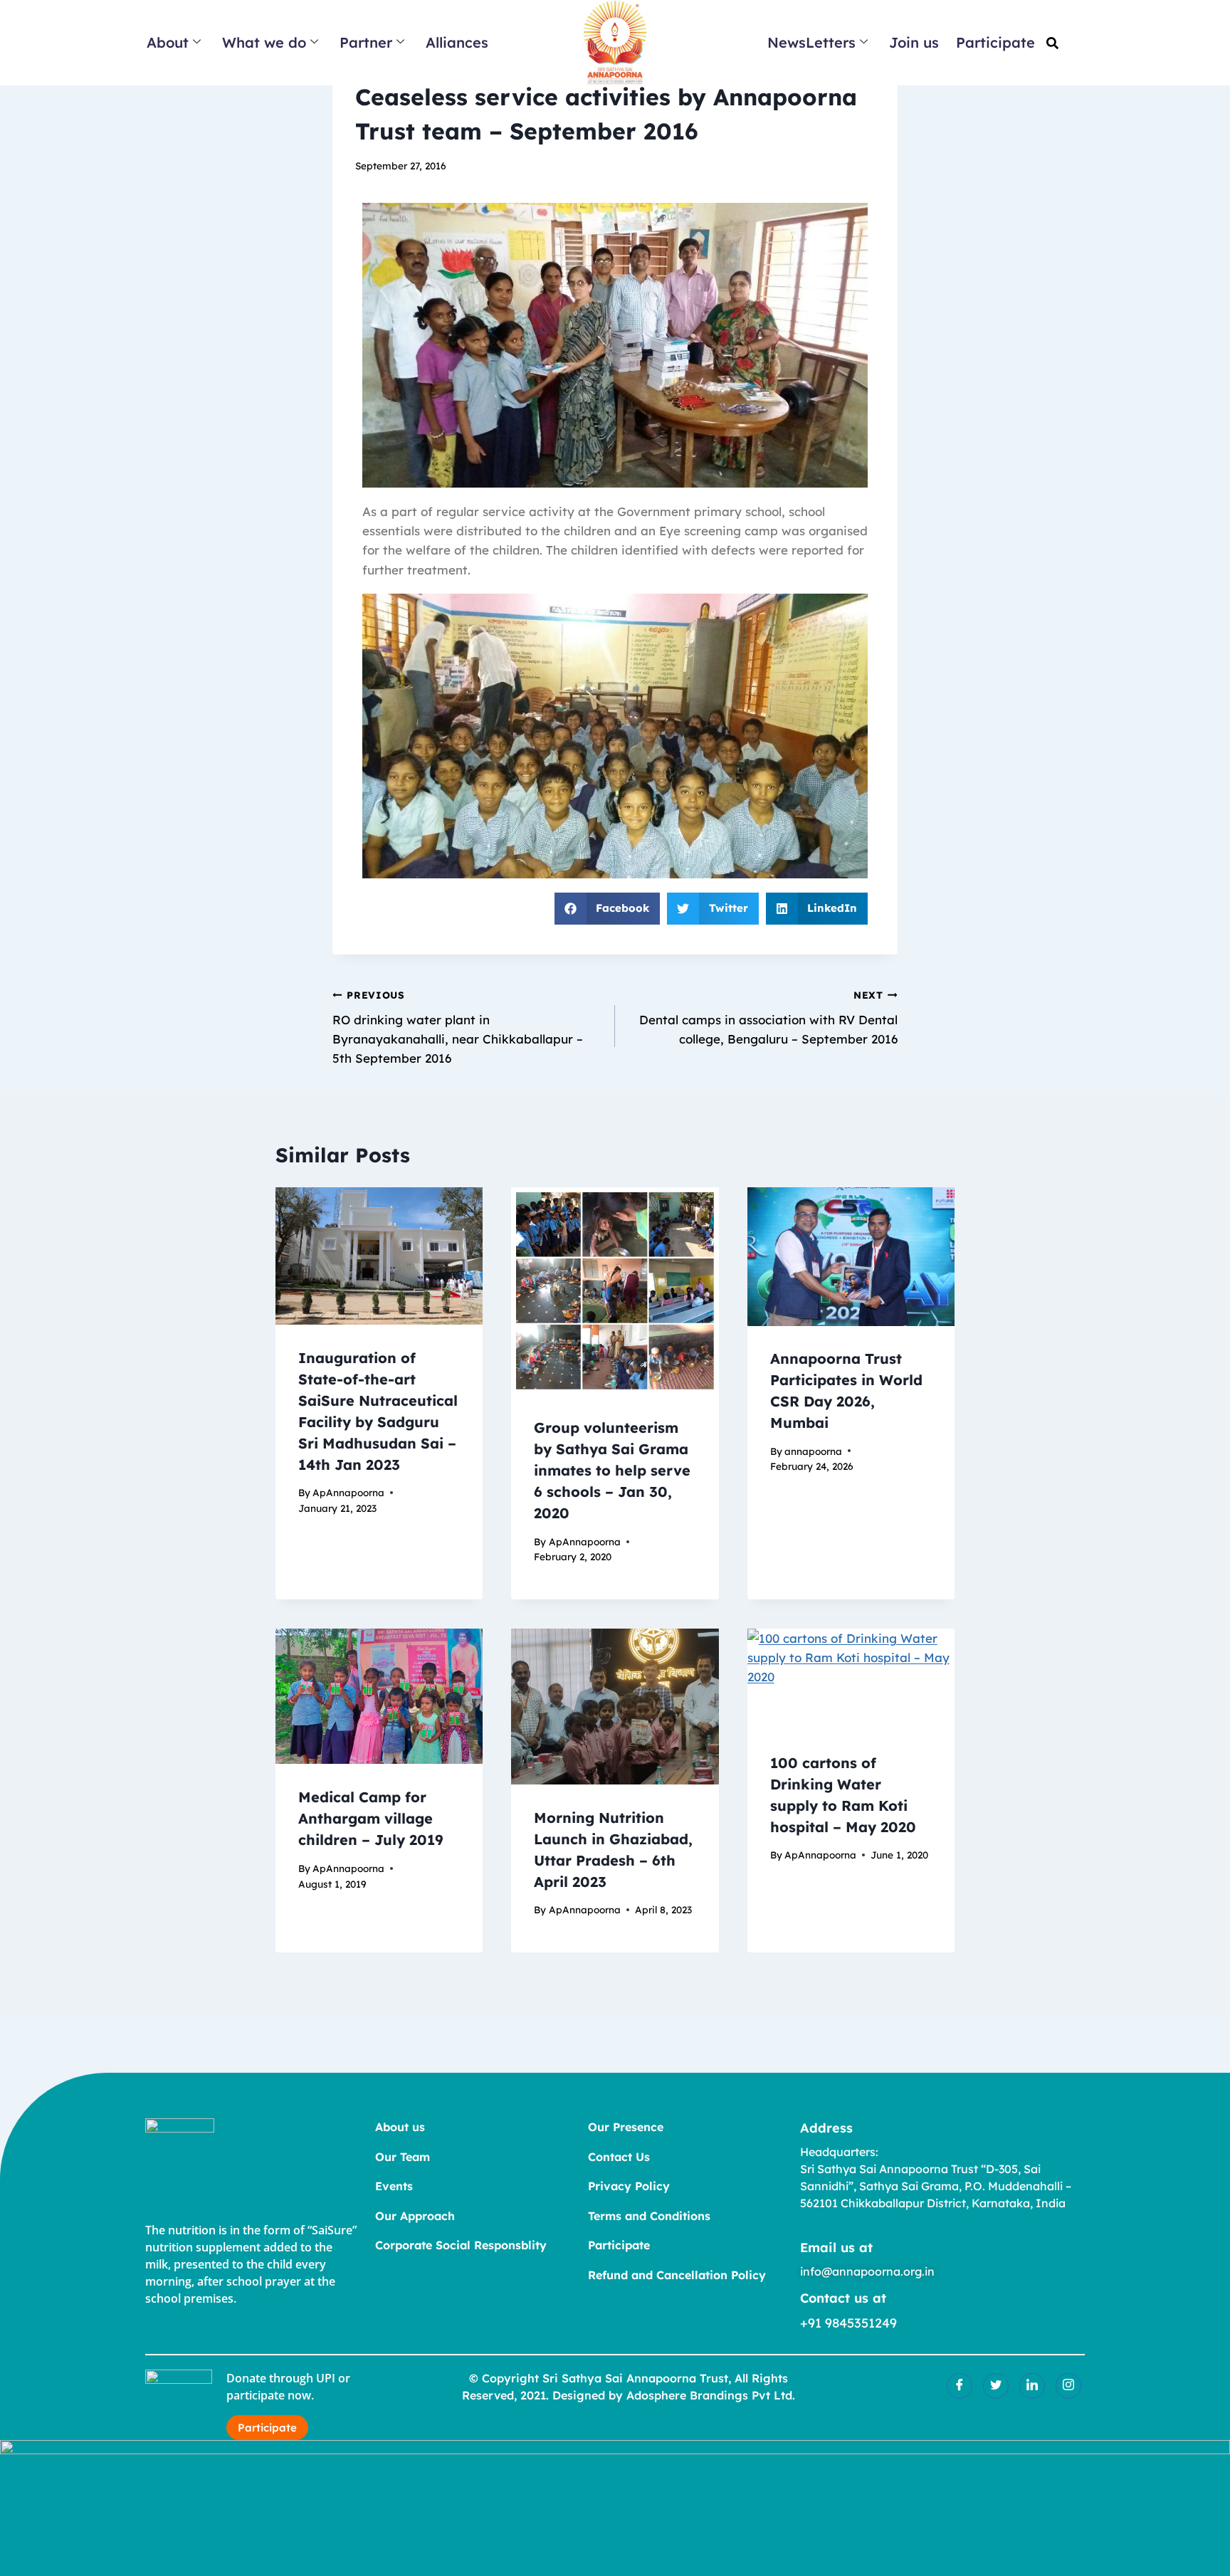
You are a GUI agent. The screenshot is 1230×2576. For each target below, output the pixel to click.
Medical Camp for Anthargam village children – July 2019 (371, 1818)
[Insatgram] (1068, 2386)
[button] (608, 909)
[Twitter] (996, 2386)
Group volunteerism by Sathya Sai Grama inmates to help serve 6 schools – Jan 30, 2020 (612, 1471)
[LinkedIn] (1032, 2386)
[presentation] (379, 1256)
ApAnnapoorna (348, 1493)
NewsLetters (811, 42)
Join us (914, 42)
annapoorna (813, 1451)
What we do (264, 42)
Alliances (457, 42)
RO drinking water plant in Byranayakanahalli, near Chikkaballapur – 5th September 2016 (458, 1027)
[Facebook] (960, 2386)
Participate (995, 42)
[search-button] (1052, 43)
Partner (366, 42)
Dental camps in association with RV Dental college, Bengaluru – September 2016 (768, 1018)
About (168, 42)
